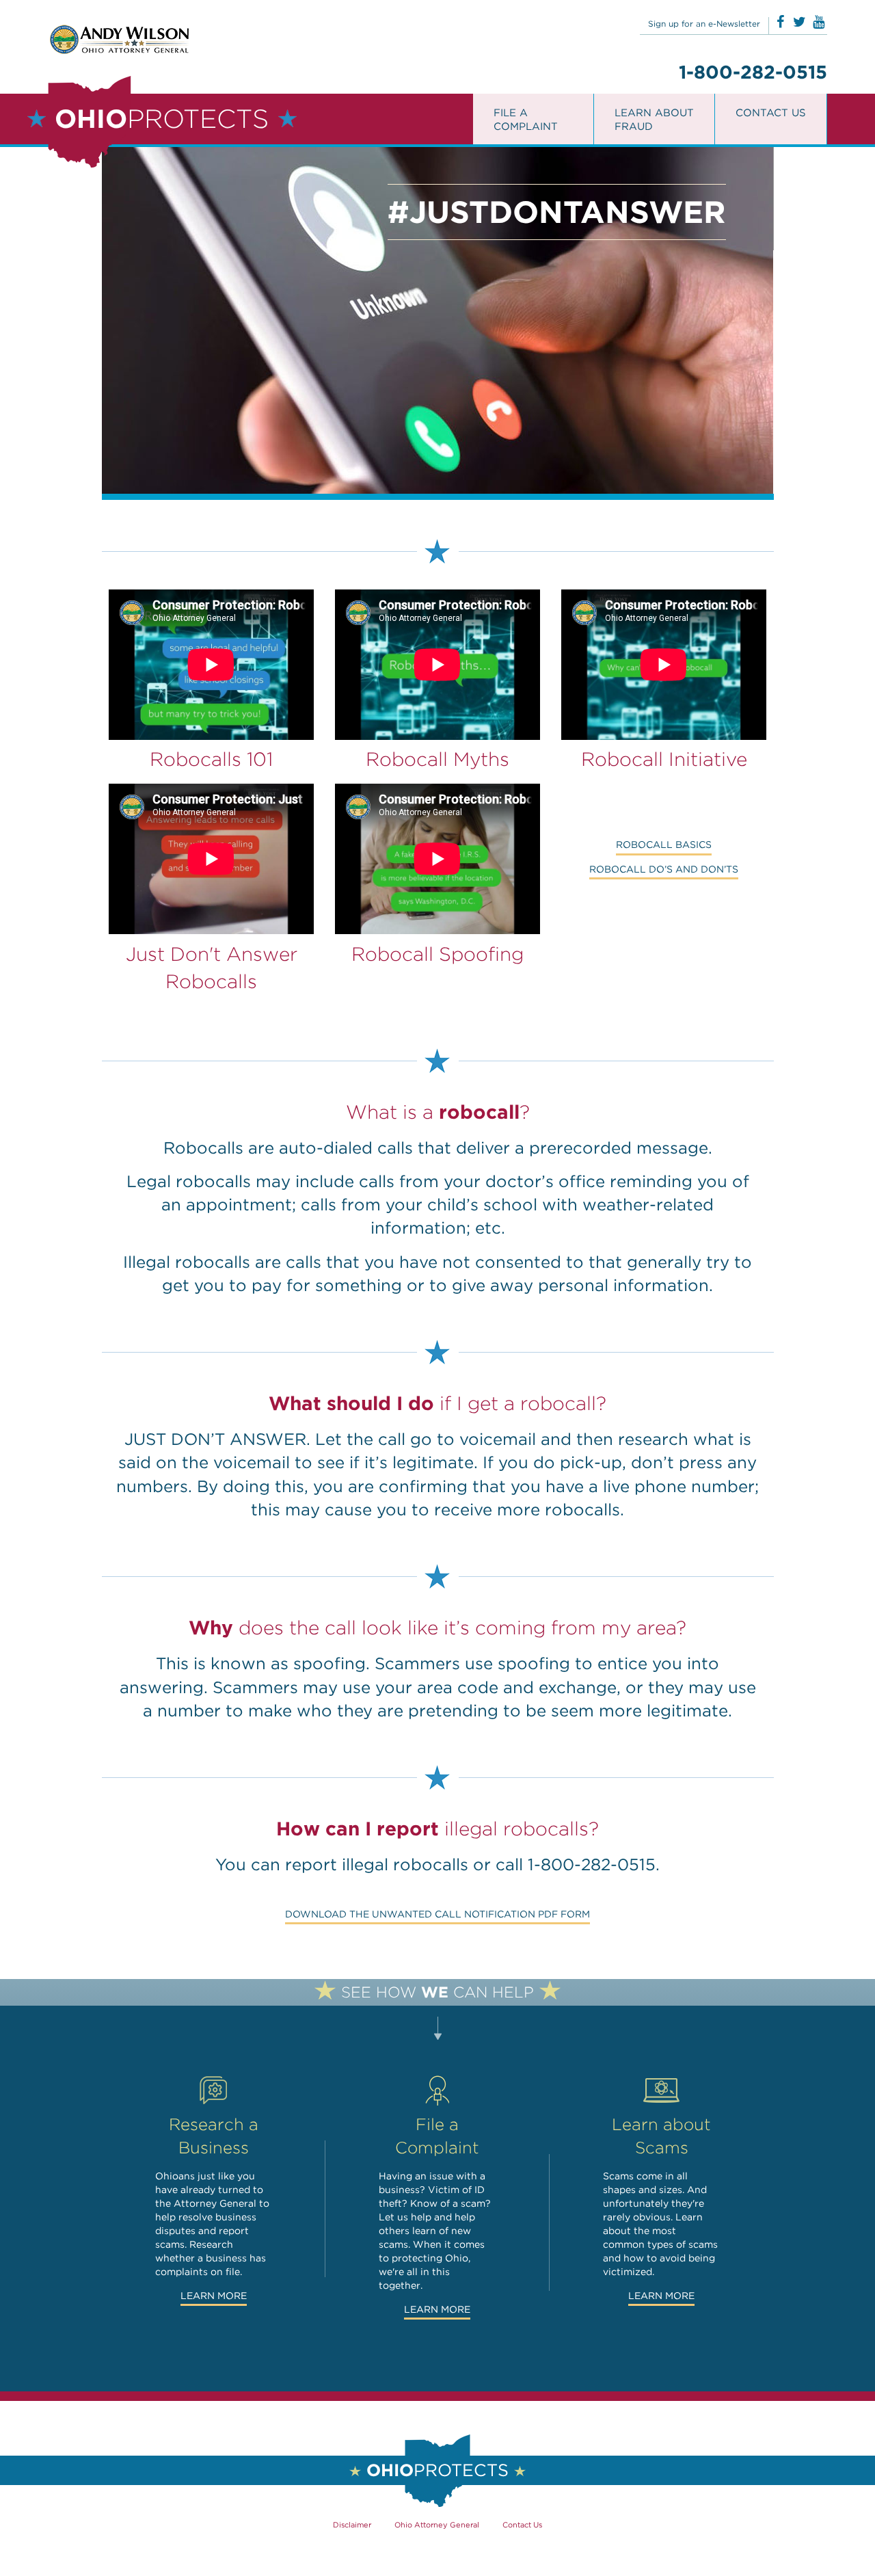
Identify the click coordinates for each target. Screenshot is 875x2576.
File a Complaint (526, 120)
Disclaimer (352, 2525)
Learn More (214, 2296)
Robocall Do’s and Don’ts (664, 869)
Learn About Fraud (654, 120)
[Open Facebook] (780, 22)
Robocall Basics (664, 845)
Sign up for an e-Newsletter (704, 24)
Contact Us (771, 113)
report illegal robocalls (377, 1864)
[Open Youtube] (819, 22)
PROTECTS (162, 119)
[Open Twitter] (799, 22)
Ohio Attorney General (437, 2525)
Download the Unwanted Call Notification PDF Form (437, 1914)
